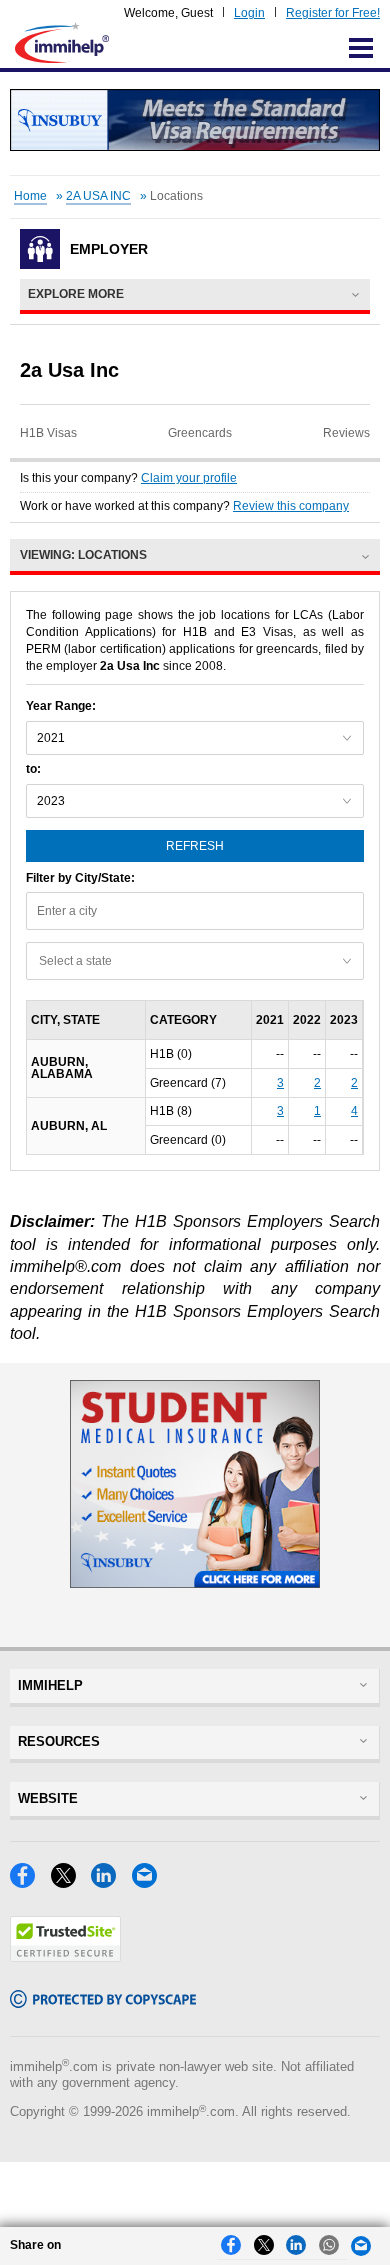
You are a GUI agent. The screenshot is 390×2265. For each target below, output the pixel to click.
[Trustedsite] (65, 1956)
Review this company (291, 506)
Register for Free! (333, 13)
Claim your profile (189, 478)
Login (249, 13)
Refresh (195, 846)
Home (30, 196)
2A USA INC (98, 196)
